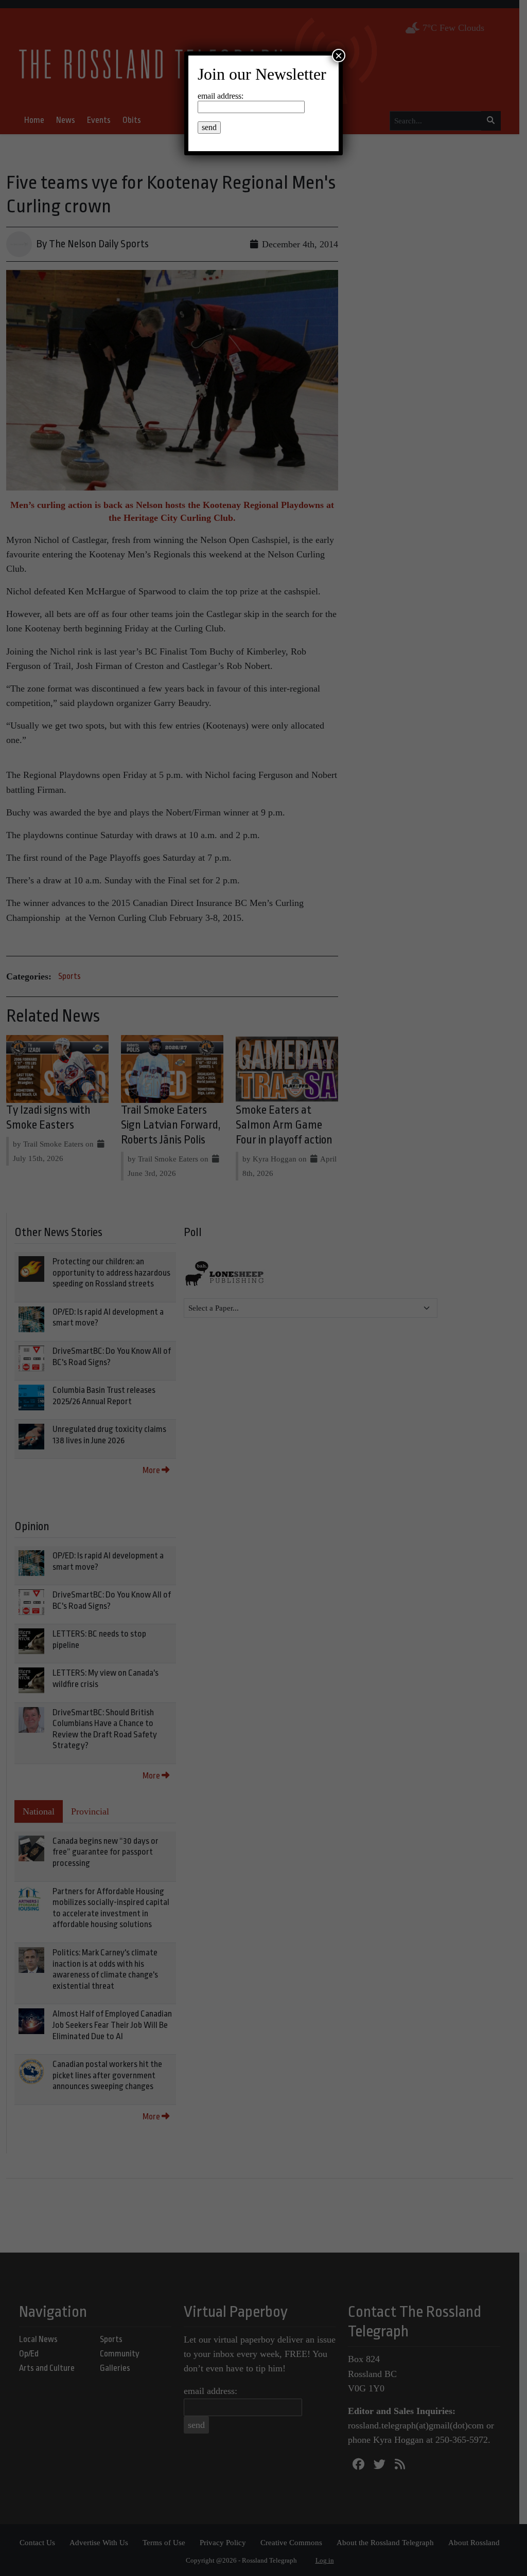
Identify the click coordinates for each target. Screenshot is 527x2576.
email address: (221, 96)
